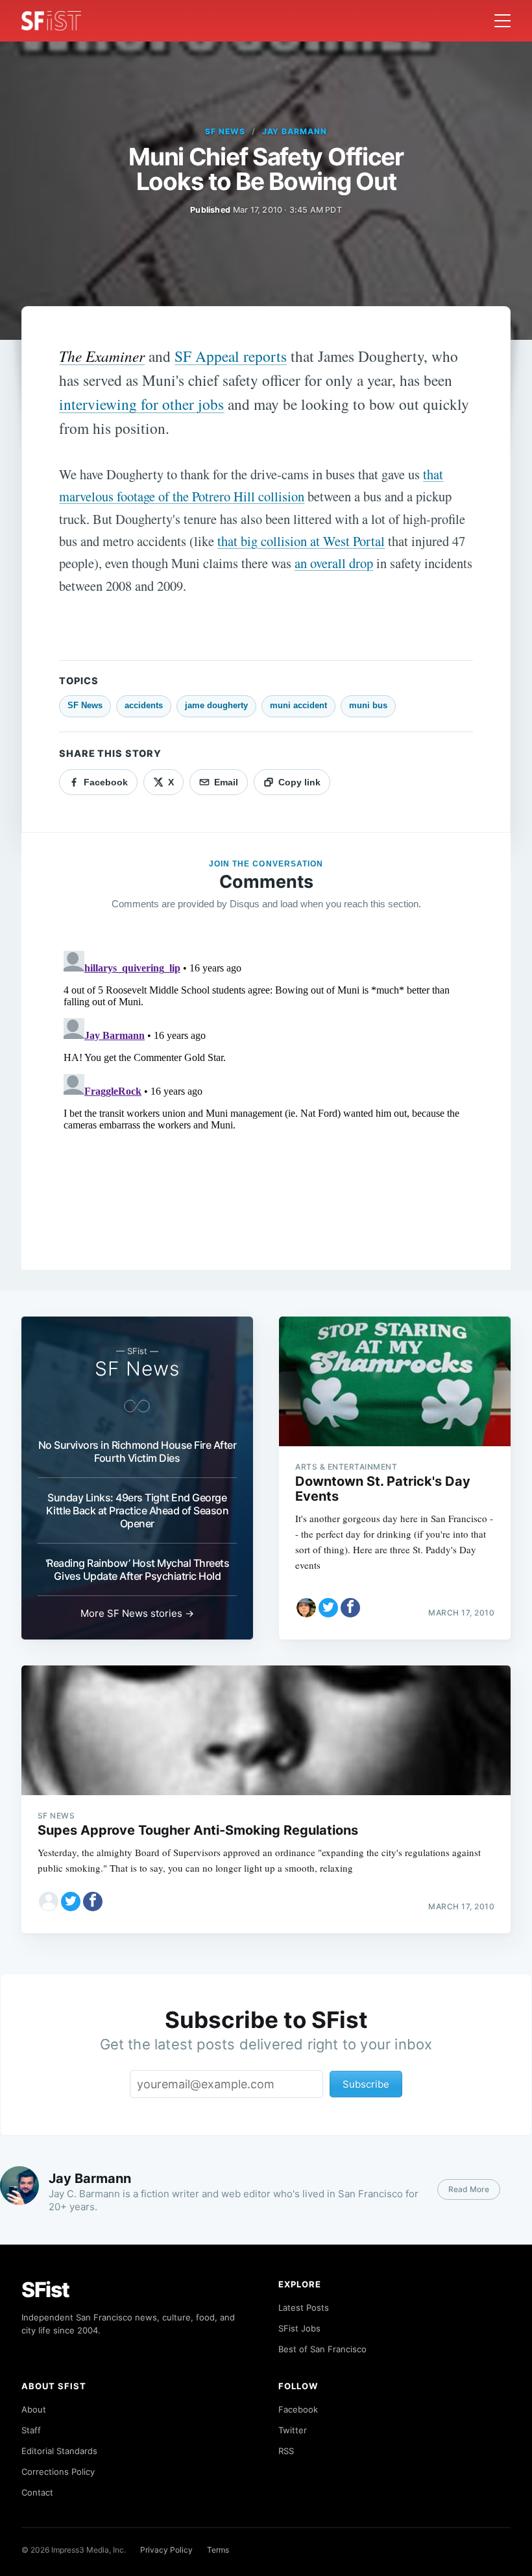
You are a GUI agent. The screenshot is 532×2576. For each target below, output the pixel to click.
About (34, 2409)
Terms (218, 2550)
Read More (469, 2189)
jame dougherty (216, 705)
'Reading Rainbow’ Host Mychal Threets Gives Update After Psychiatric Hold (138, 1569)
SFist (45, 2290)
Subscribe (366, 2084)
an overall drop (334, 563)
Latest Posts (304, 2308)
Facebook (298, 2409)
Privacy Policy (166, 2550)
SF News (225, 131)
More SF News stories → (137, 1613)
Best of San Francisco (322, 2349)
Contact (37, 2492)
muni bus (368, 705)
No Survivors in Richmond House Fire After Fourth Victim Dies (138, 1451)
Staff (31, 2430)
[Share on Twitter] (328, 1608)
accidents (144, 705)
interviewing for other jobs (141, 404)
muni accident (298, 705)
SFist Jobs (299, 2328)
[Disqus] (266, 1108)
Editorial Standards (59, 2451)
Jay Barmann (295, 131)
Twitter (293, 2430)
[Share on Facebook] (350, 1608)
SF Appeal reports (231, 356)
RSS (286, 2451)
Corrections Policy (58, 2472)
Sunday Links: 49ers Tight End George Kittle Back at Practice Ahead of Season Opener (138, 1510)
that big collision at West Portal (301, 541)
